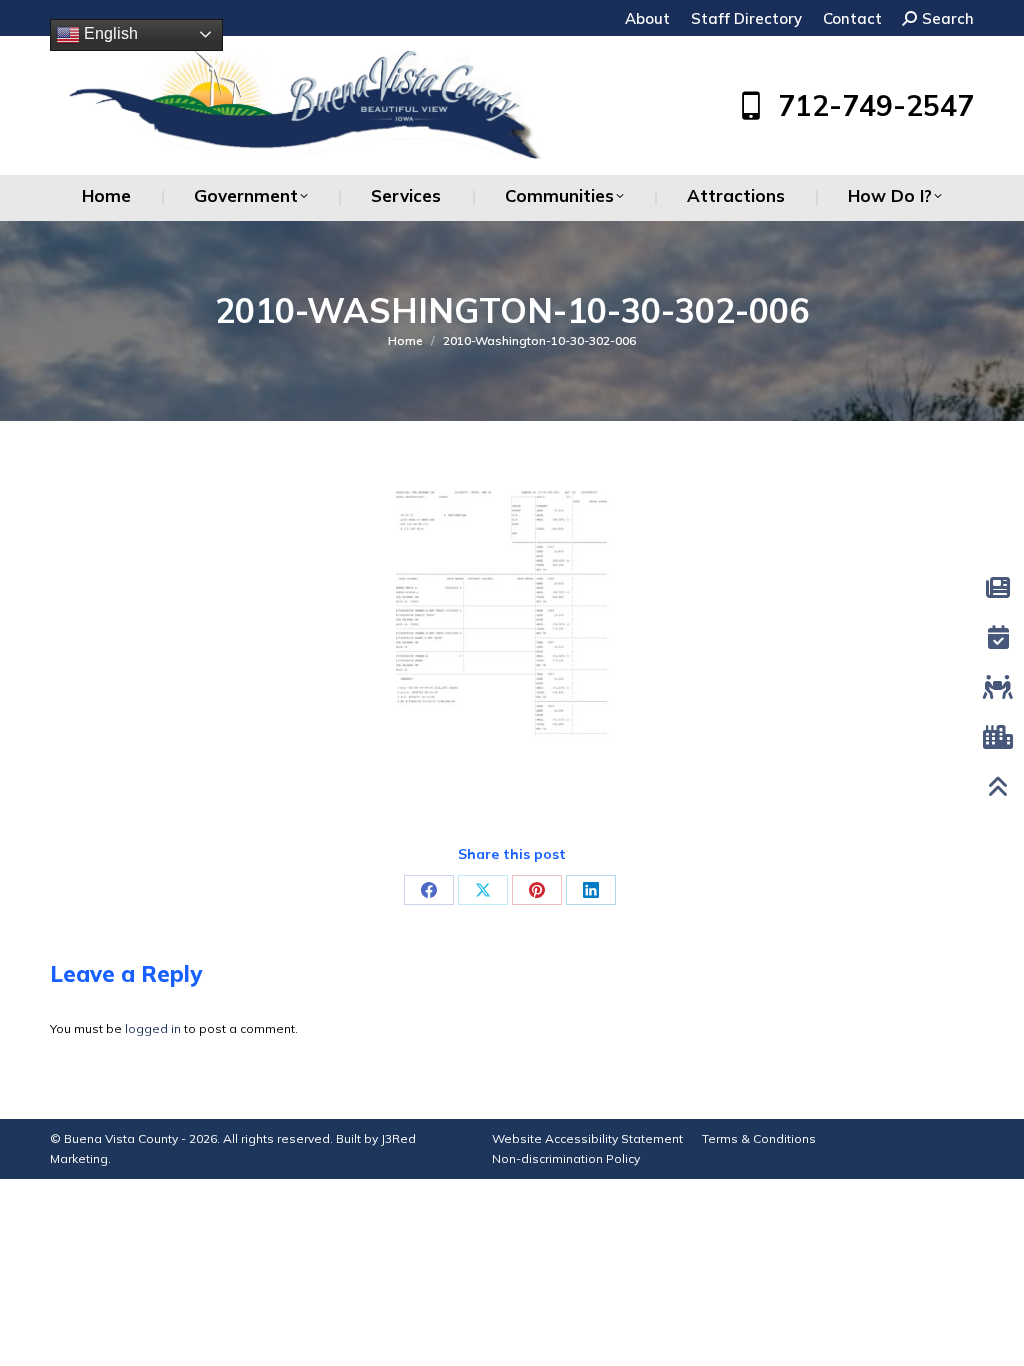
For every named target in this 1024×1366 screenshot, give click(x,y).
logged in (153, 1028)
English (109, 33)
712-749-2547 (876, 106)
